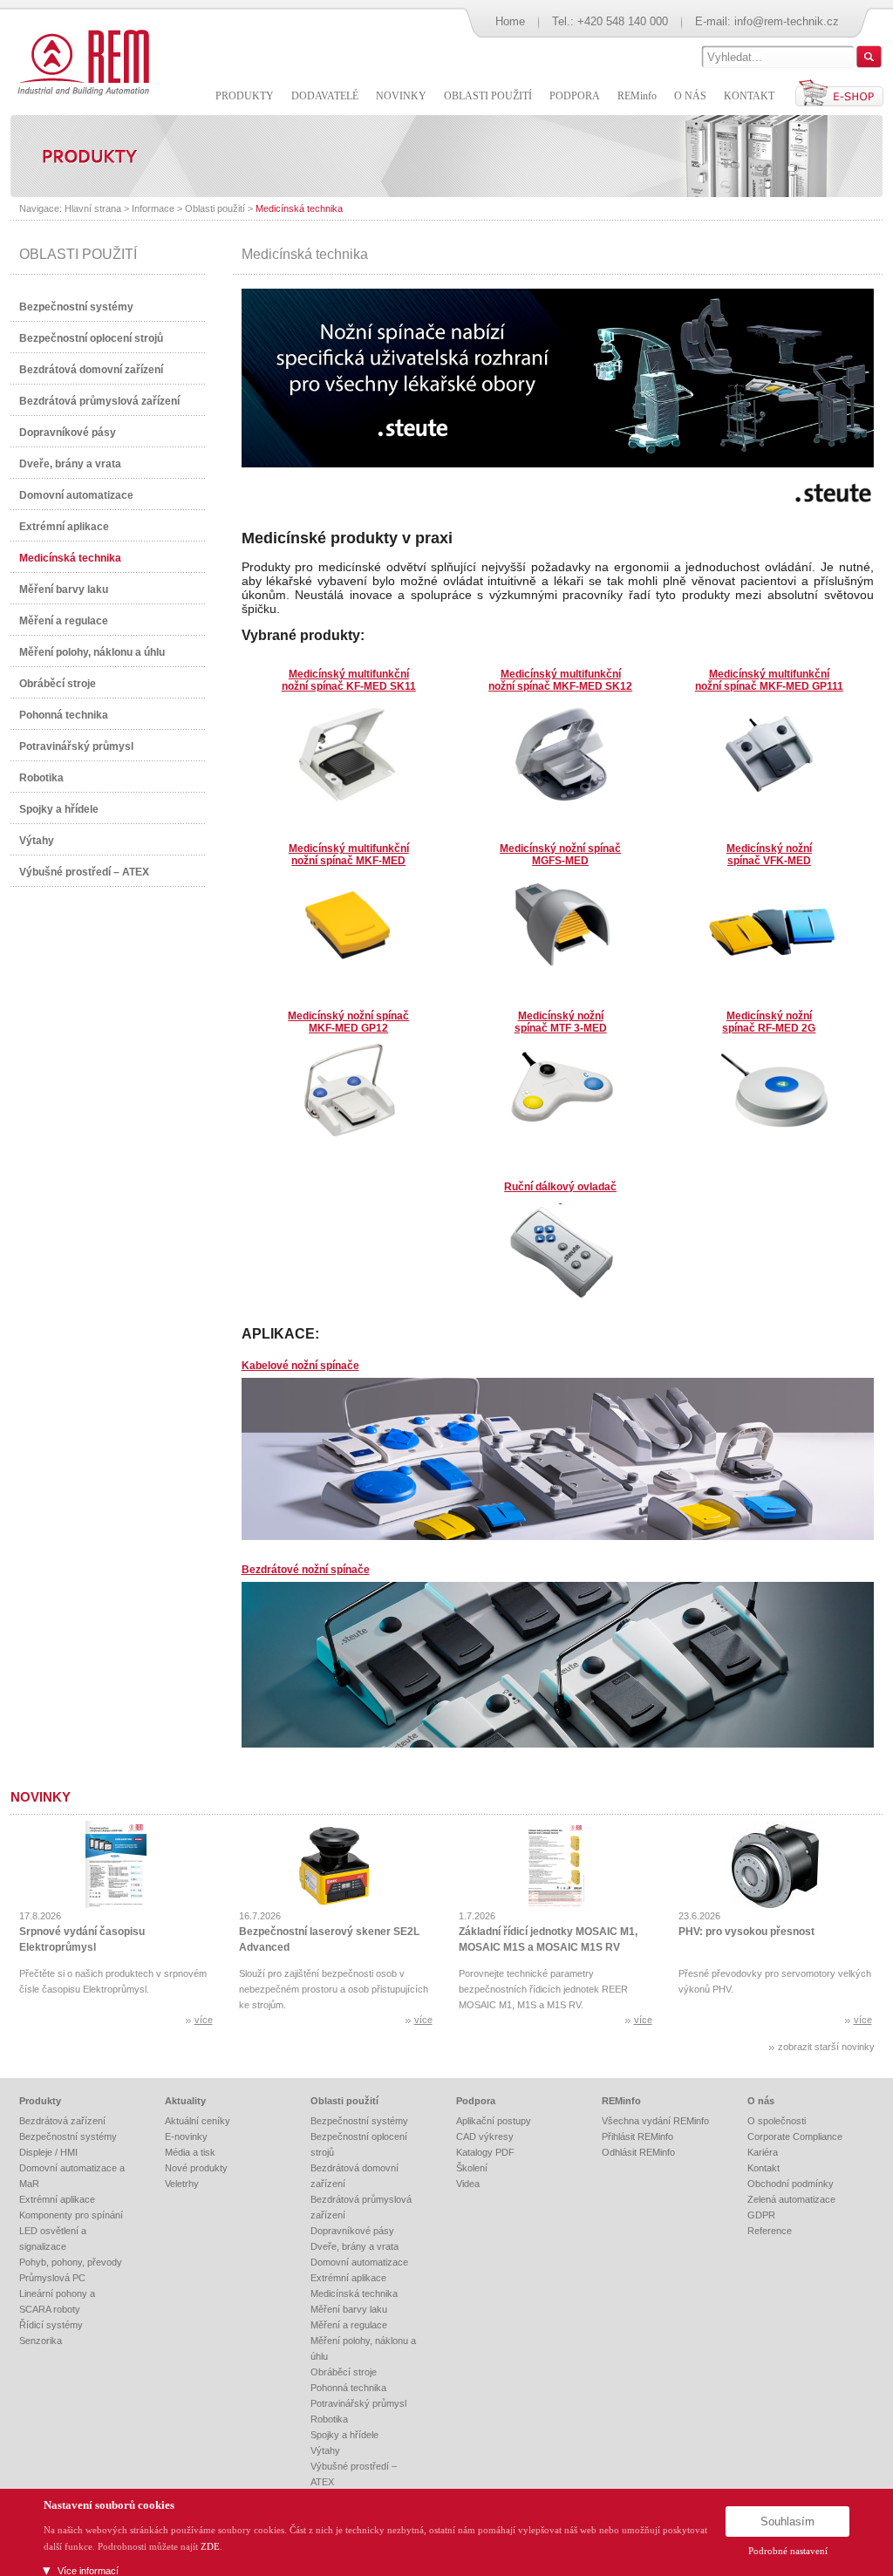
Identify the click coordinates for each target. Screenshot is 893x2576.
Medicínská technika (299, 208)
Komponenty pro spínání (71, 2215)
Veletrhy (182, 2184)
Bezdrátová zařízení (62, 2121)
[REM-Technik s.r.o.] (81, 61)
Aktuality (185, 2101)
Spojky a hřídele (59, 809)
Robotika (41, 778)
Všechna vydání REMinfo (655, 2121)
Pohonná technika (64, 715)
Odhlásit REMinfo (638, 2152)
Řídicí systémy (51, 2325)
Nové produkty (196, 2168)
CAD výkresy (485, 2136)
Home (510, 21)
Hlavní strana (93, 208)
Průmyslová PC (52, 2278)
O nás (761, 2101)
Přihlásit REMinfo (637, 2136)
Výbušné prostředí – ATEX (84, 872)
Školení (472, 2168)
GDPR (761, 2215)
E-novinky (186, 2136)
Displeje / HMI (48, 2152)
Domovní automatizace (76, 495)
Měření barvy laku (64, 589)
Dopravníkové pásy (68, 433)
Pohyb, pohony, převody (71, 2262)
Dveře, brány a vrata (70, 464)
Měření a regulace (64, 621)
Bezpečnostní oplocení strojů (91, 338)
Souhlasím (787, 2521)
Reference (770, 2231)
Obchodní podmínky (791, 2184)
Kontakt (763, 2168)
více (204, 2020)
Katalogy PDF (485, 2152)
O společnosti (777, 2121)
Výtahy (37, 841)
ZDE (210, 2546)
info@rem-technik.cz (787, 21)
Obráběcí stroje (58, 684)
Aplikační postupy (494, 2121)
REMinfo (621, 2101)
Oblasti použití (215, 208)
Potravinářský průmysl (76, 746)
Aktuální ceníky (198, 2121)
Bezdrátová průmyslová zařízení (99, 401)
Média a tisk (190, 2152)
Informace (153, 208)
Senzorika (41, 2341)
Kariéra (763, 2152)
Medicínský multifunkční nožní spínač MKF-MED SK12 (560, 680)
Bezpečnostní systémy (76, 307)
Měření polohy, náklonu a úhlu (92, 652)
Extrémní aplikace (64, 527)
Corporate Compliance (795, 2136)
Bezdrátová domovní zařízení (91, 370)
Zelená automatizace (791, 2199)
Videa (468, 2184)
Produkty (40, 2101)
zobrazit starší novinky (826, 2047)
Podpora (476, 2101)
